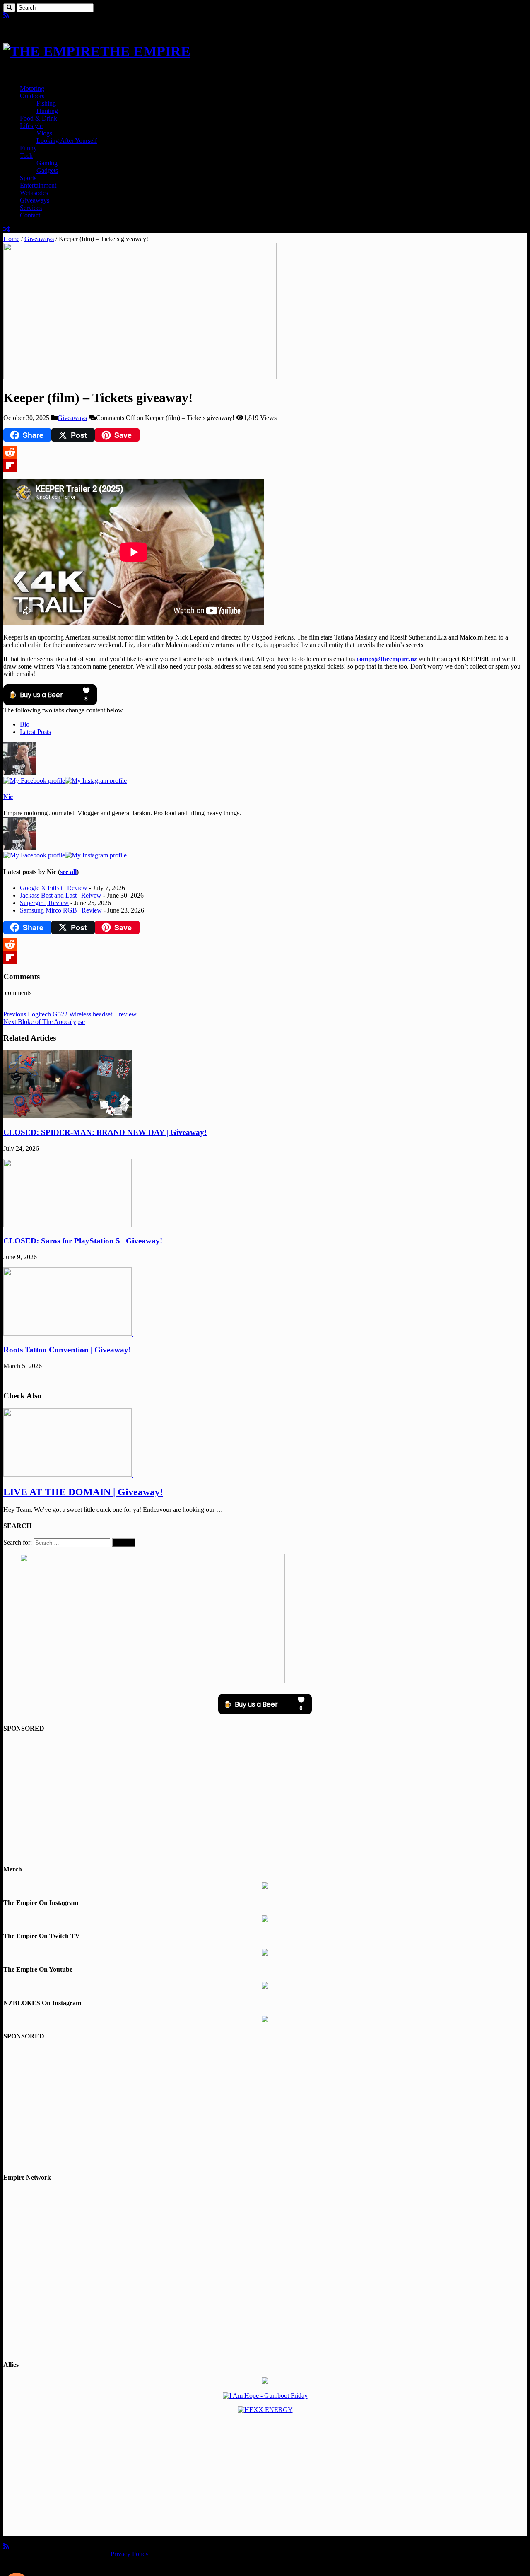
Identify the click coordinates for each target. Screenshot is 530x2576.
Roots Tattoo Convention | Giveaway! (67, 1350)
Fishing (46, 103)
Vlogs (44, 133)
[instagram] (26, 16)
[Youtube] (19, 16)
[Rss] (6, 16)
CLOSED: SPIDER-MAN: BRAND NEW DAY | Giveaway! (105, 1132)
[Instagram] (96, 781)
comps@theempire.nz (387, 659)
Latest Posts (35, 732)
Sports (28, 178)
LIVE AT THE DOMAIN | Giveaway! (83, 1492)
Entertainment (38, 185)
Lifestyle (31, 126)
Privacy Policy (130, 2554)
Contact (30, 215)
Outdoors (32, 96)
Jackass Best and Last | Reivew (61, 895)
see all (68, 872)
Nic (8, 797)
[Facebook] (12, 16)
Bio (25, 724)
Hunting (47, 111)
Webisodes (34, 193)
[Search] (9, 8)
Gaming (47, 163)
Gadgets (47, 170)
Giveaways (35, 200)
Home (11, 239)
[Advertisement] (265, 1799)
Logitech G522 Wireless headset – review (70, 1014)
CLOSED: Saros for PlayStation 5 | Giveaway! (83, 1241)
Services (31, 208)
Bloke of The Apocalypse (44, 1022)
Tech (26, 156)
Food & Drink (39, 118)
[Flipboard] (265, 466)
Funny (28, 148)
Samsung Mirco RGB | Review (61, 910)
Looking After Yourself (67, 141)
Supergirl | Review (44, 903)
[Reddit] (265, 452)
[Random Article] (7, 229)
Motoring (32, 88)
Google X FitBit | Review (54, 888)
